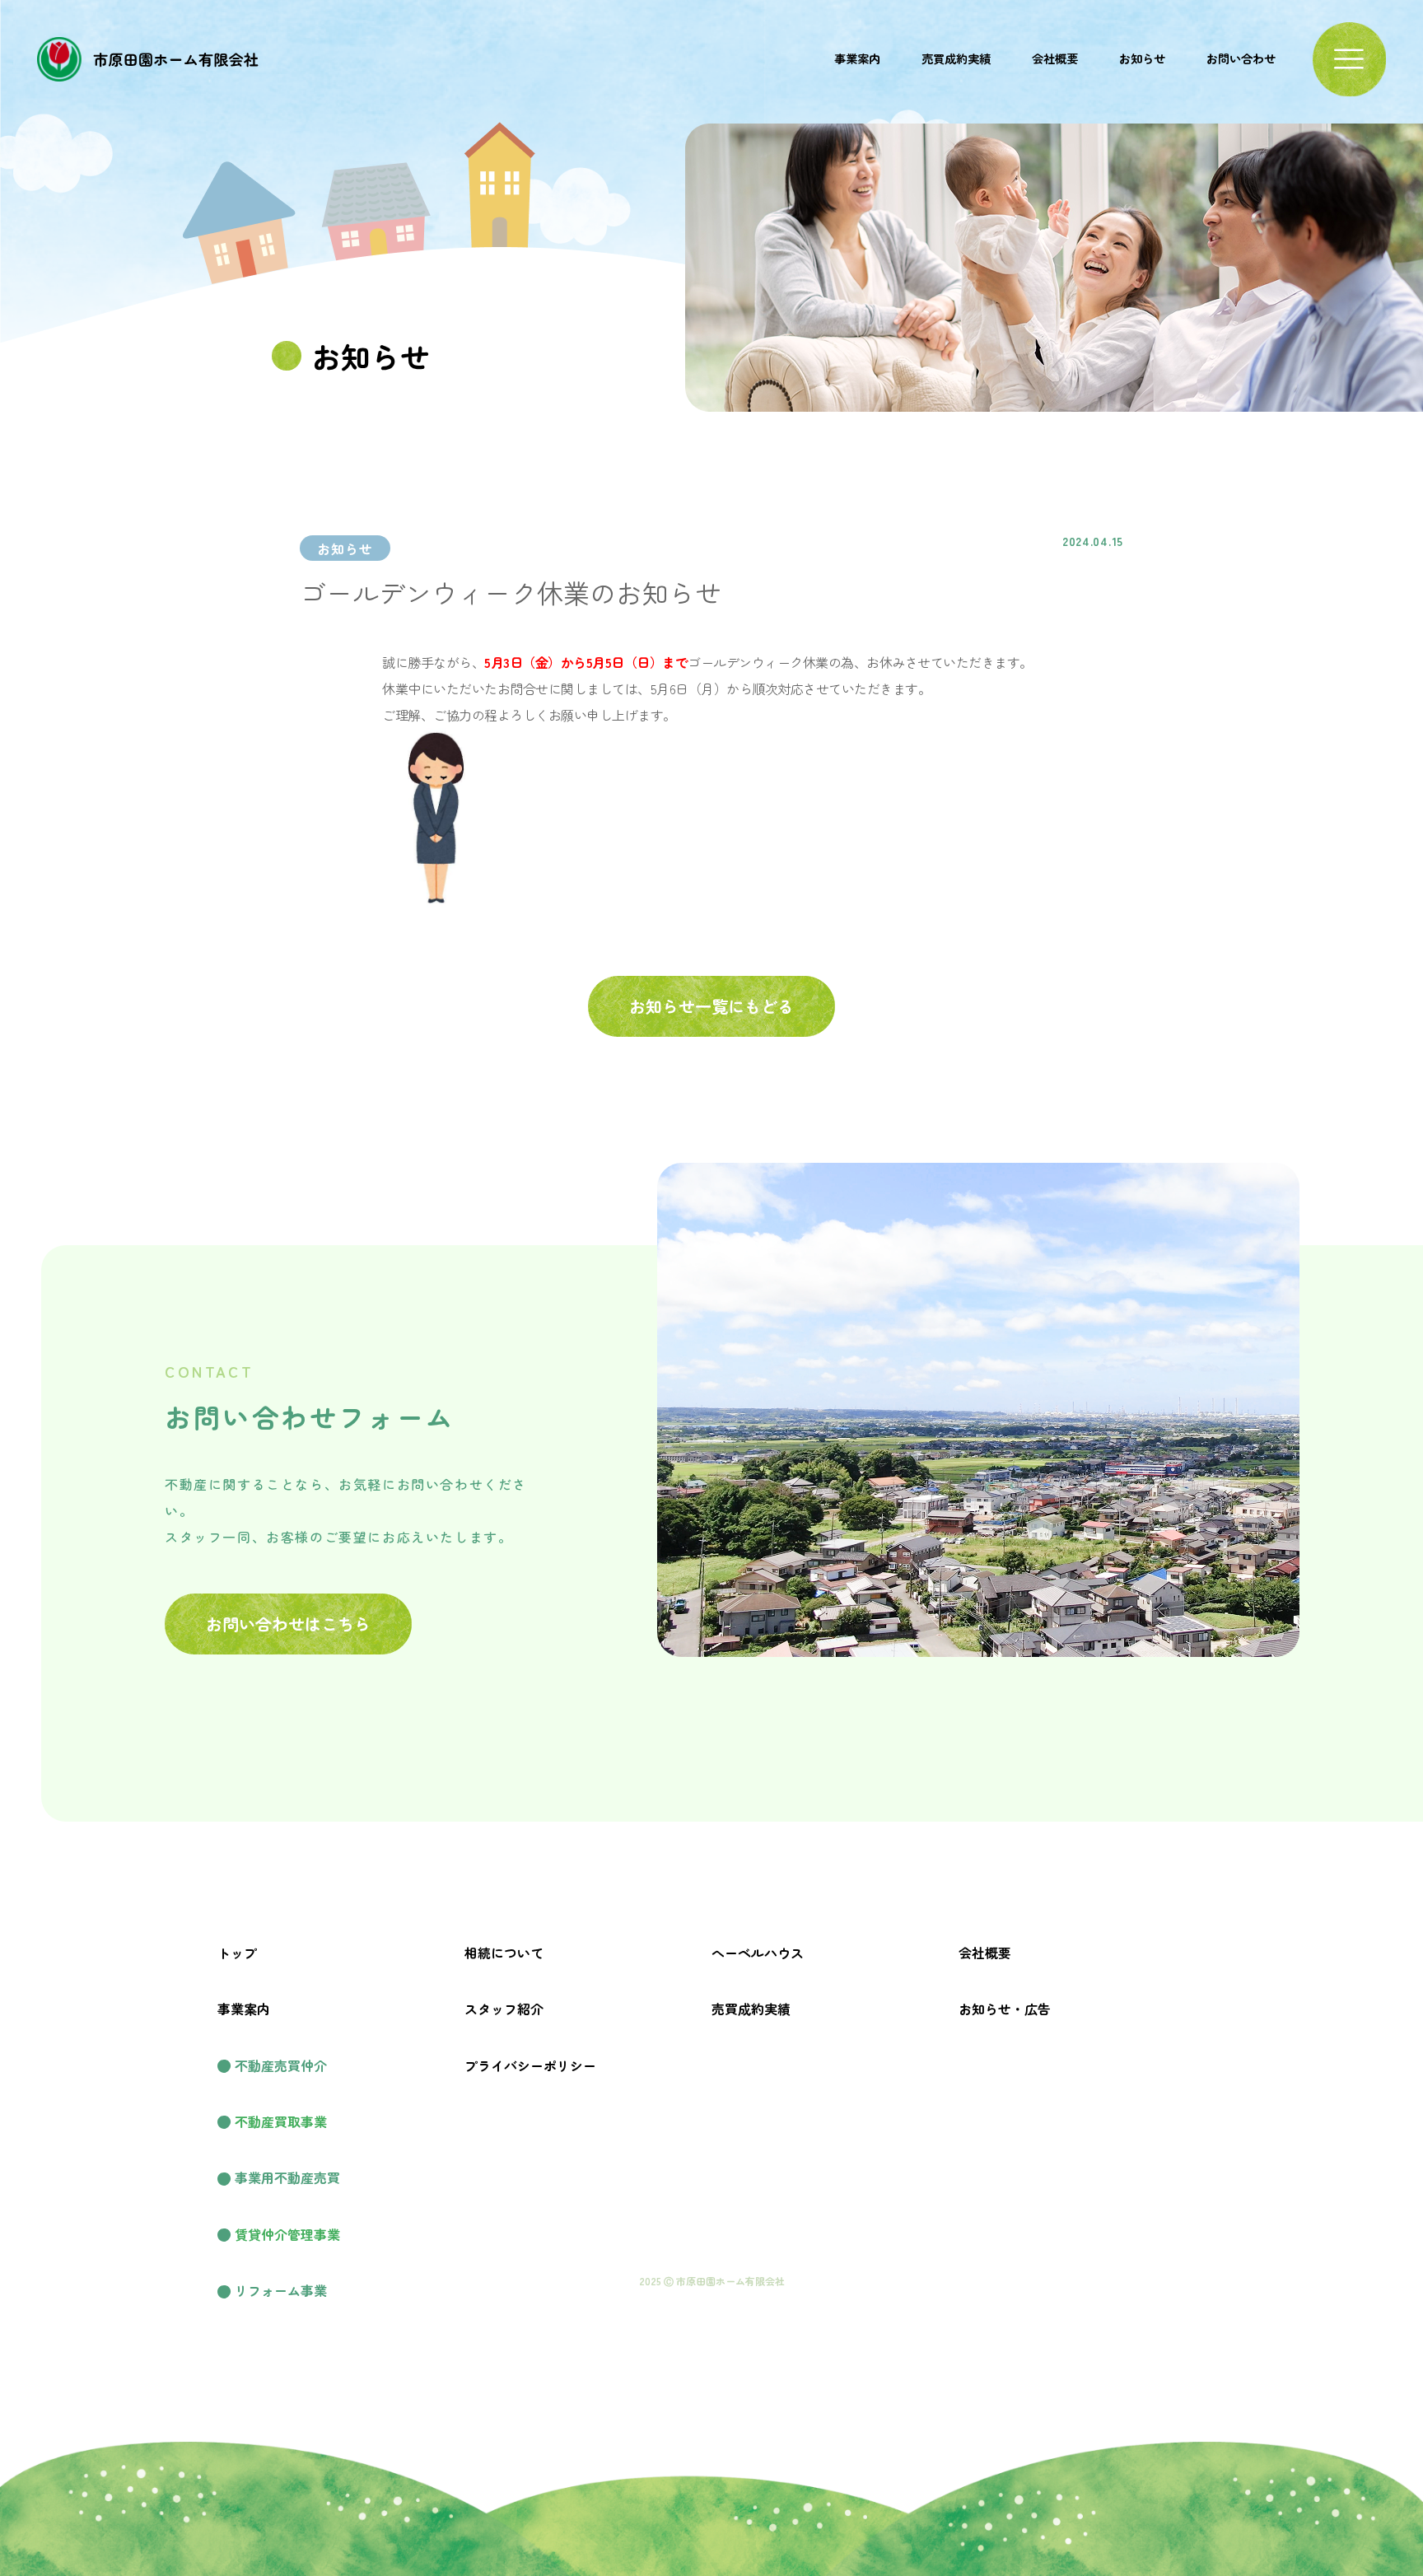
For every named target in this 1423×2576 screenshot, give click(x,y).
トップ (237, 1953)
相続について (504, 1953)
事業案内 (857, 58)
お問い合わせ (1241, 58)
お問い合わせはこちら (288, 1624)
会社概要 (1055, 58)
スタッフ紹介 (504, 2009)
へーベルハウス (758, 1953)
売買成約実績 (956, 58)
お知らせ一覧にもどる (711, 1006)
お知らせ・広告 (1005, 2009)
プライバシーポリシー (530, 2065)
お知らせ (1142, 58)
